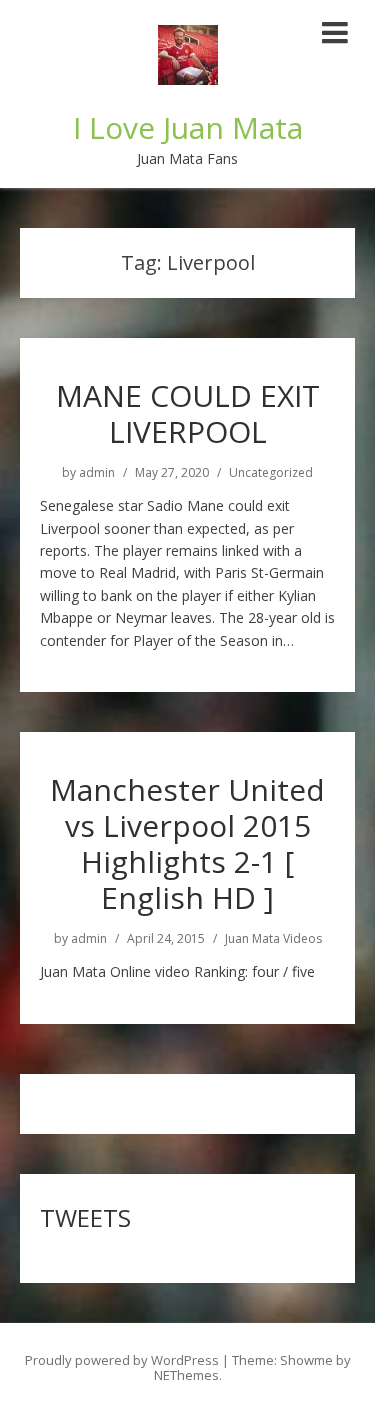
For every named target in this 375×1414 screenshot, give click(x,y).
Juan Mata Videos (273, 939)
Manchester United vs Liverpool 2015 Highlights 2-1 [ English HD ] (187, 843)
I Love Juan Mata (188, 127)
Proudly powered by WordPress (122, 1360)
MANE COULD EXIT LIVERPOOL (188, 413)
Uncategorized (271, 473)
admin (97, 473)
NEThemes (186, 1375)
